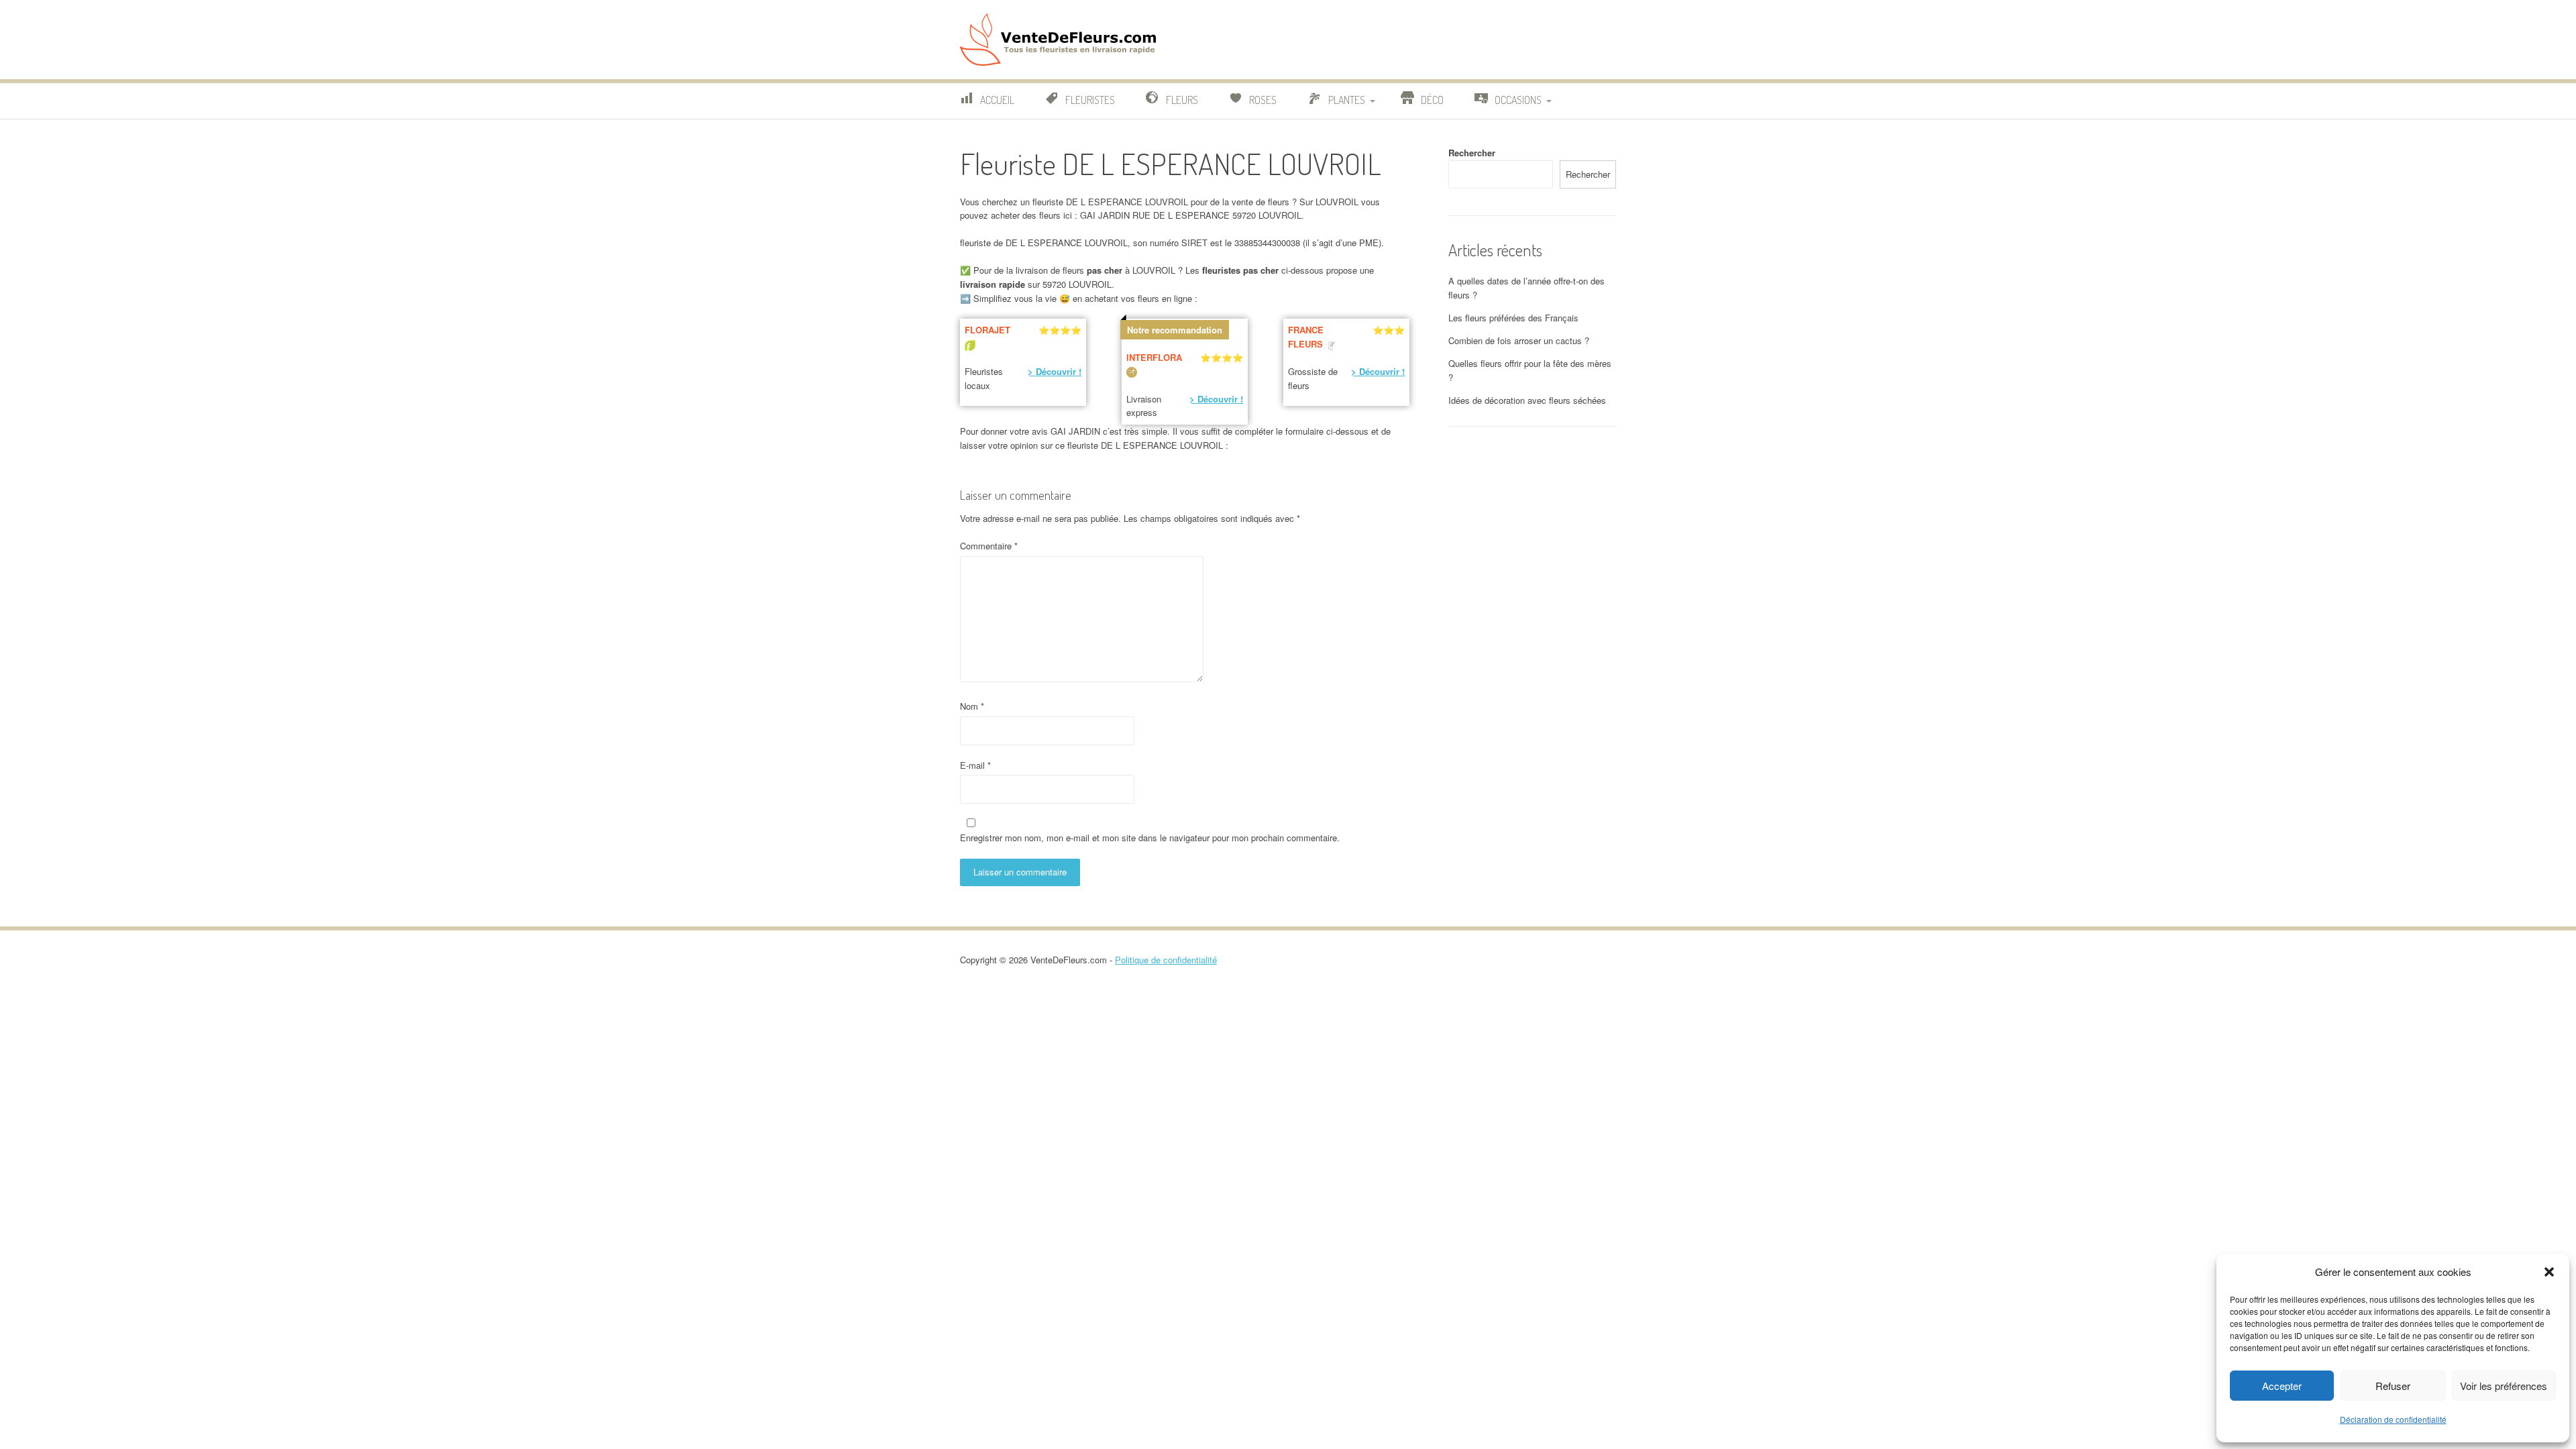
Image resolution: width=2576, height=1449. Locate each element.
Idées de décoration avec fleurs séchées (1527, 400)
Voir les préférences (2504, 1386)
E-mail (975, 765)
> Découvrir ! (1055, 371)
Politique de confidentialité (1166, 960)
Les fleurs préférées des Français (1513, 318)
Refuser (2393, 1386)
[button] (2549, 1272)
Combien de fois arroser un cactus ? (1519, 340)
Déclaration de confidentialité (2393, 1419)
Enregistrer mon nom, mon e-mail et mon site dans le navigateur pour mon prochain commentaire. (1150, 838)
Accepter (2282, 1386)
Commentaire (989, 546)
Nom (972, 706)
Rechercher (1472, 153)
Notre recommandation (1175, 330)
